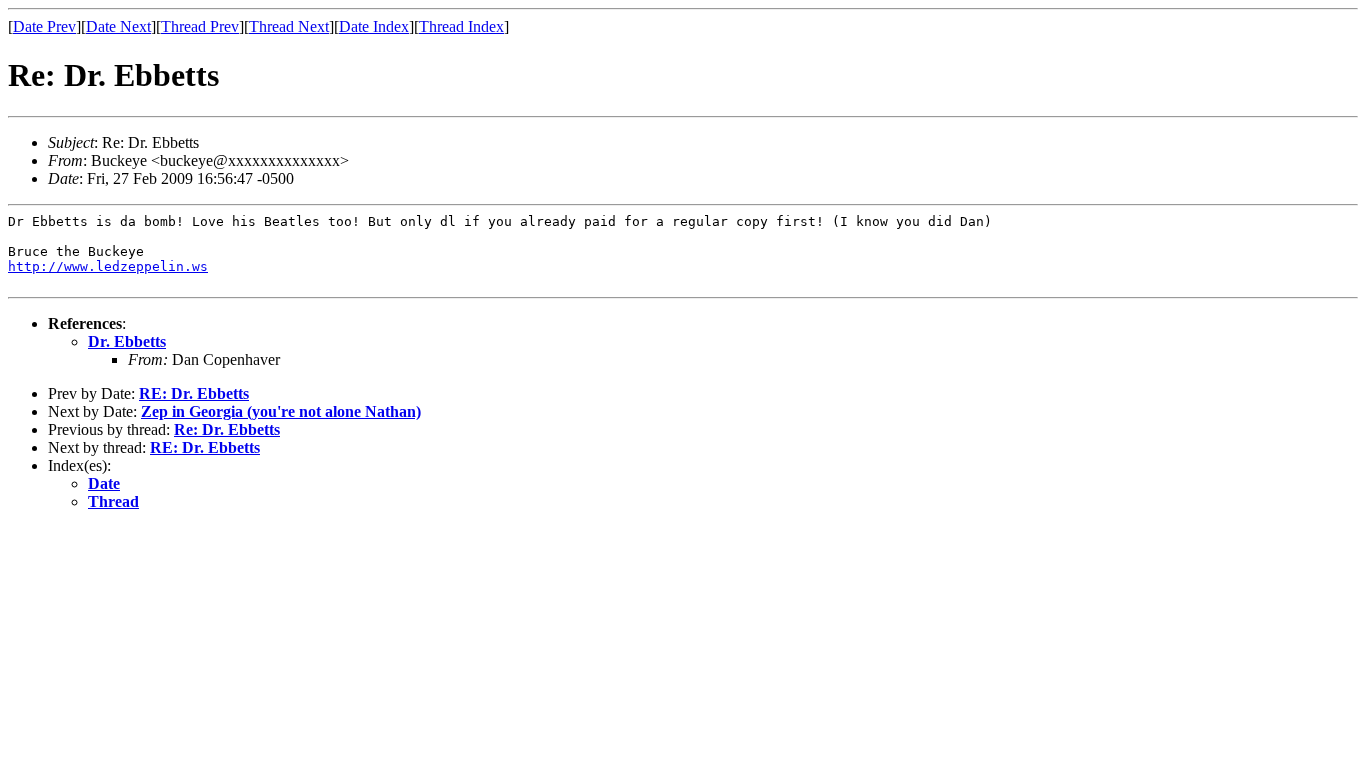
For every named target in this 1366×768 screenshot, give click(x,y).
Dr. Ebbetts (127, 341)
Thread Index (461, 26)
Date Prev (44, 26)
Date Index (374, 26)
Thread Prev (200, 26)
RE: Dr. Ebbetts (194, 393)
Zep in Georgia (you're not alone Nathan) (281, 411)
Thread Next (289, 26)
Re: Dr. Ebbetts (227, 429)
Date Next (118, 26)
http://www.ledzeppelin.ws (108, 266)
